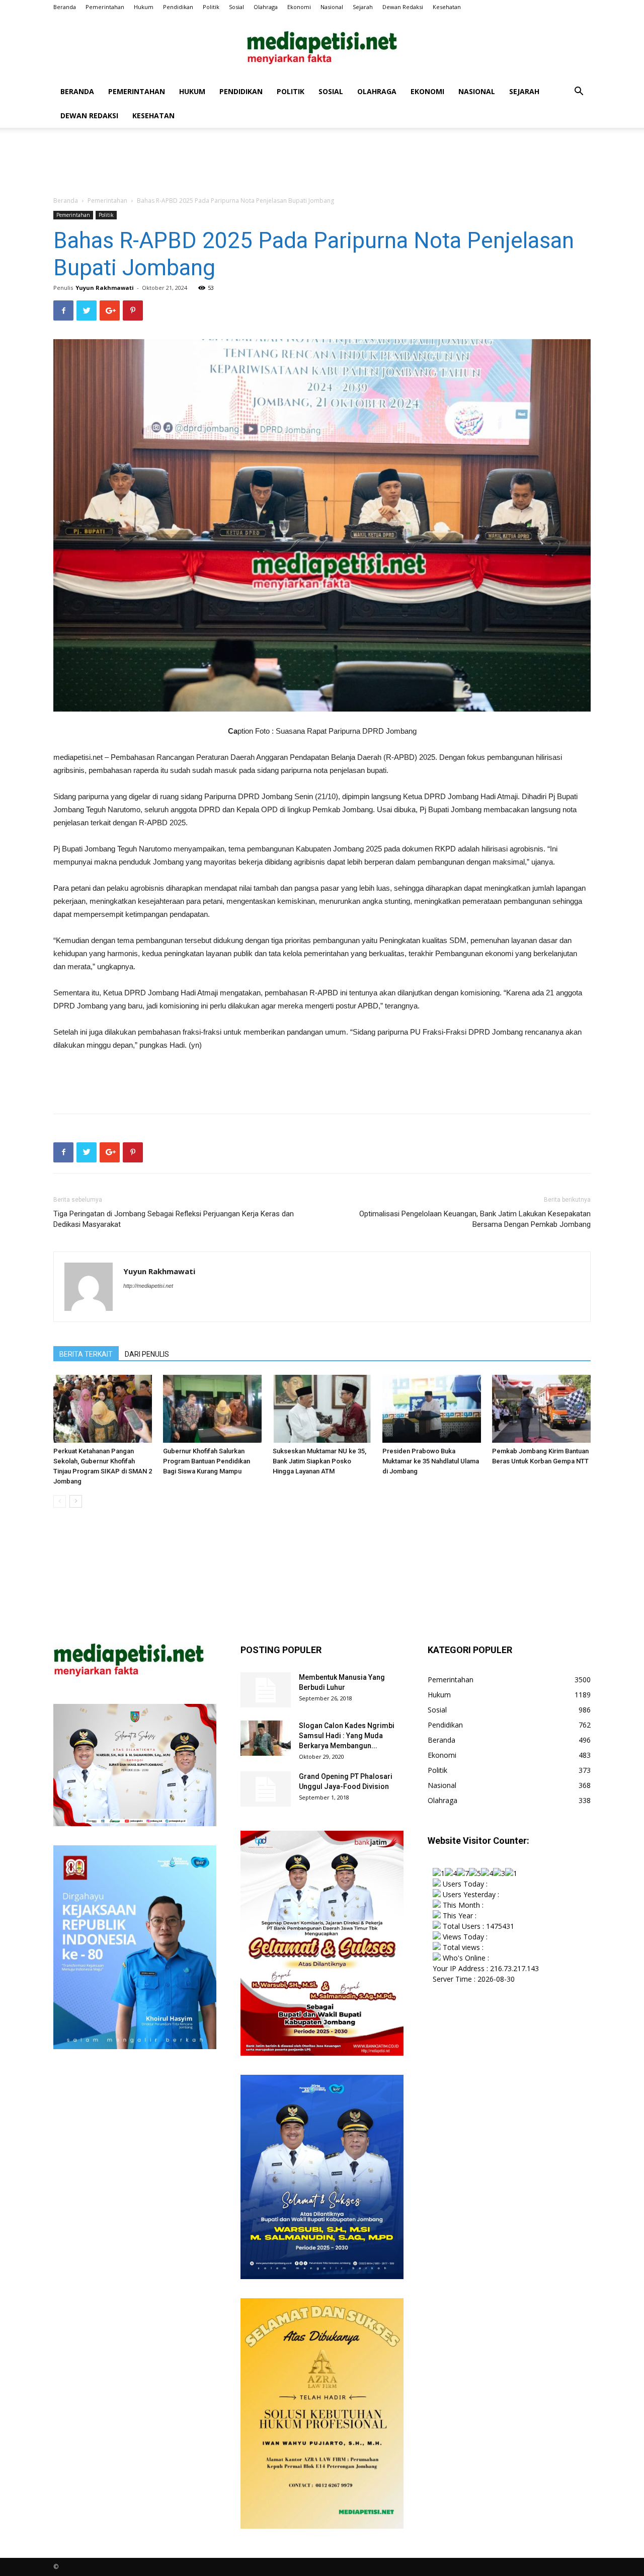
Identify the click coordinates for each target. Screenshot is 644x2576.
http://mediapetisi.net (148, 1286)
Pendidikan (178, 7)
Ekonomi (299, 7)
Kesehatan (447, 7)
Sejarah (363, 7)
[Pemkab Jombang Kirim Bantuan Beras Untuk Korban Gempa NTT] (541, 1409)
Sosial (236, 7)
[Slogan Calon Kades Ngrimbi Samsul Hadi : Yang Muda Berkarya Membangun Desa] (266, 1738)
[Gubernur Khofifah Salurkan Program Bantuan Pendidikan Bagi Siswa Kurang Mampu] (212, 1409)
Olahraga (266, 7)
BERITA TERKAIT (86, 1354)
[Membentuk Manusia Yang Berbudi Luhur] (266, 1690)
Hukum (144, 7)
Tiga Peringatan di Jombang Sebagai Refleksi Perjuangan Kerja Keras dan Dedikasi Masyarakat (174, 1219)
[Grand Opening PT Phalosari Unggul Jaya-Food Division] (266, 1789)
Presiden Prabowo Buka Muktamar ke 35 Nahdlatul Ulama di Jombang (431, 1461)
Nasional (332, 7)
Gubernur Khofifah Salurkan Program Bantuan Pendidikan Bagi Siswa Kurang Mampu (207, 1461)
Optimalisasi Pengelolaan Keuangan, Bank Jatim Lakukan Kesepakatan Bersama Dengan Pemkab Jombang (475, 1219)
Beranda (65, 7)
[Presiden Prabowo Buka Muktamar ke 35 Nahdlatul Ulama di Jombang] (432, 1409)
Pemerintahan (105, 7)
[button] (579, 92)
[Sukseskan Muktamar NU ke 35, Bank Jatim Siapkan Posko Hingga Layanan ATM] (322, 1409)
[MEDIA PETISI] (322, 48)
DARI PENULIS (147, 1354)
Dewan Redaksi (403, 7)
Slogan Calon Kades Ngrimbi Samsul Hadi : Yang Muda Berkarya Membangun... (347, 1736)
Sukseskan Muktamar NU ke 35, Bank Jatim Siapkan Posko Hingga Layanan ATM (319, 1461)
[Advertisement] (322, 163)
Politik (211, 7)
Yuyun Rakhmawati (105, 288)
